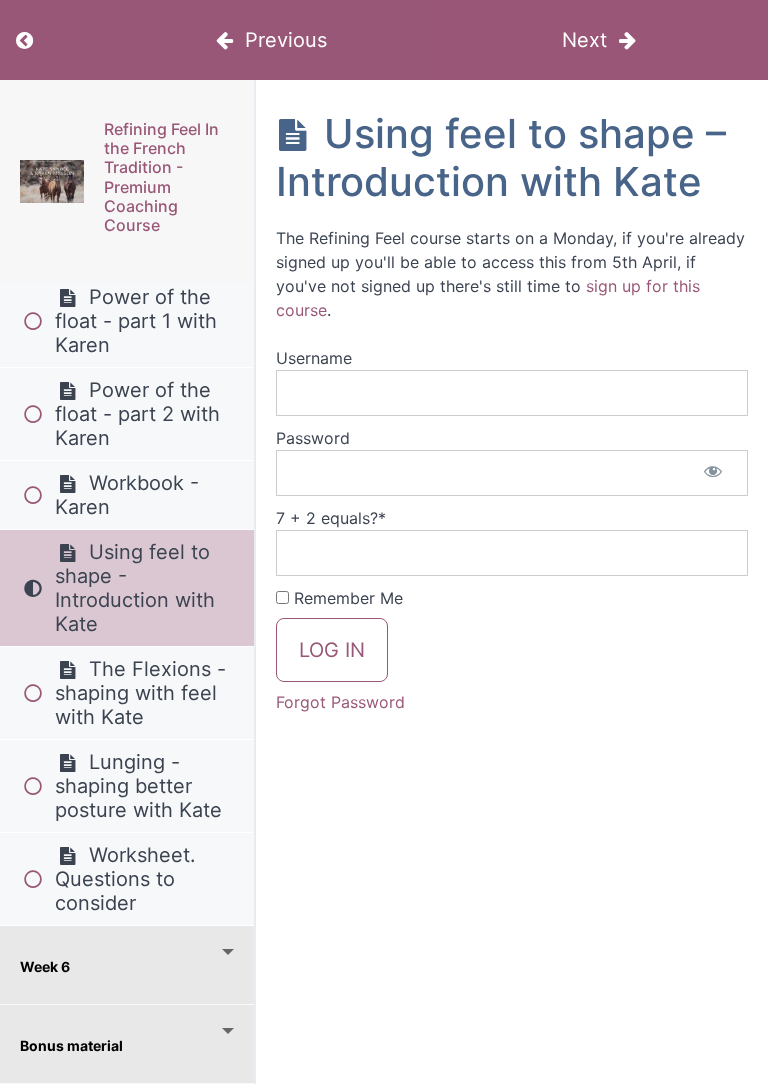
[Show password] (713, 473)
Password (313, 438)
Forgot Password (340, 702)
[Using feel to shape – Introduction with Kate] (52, 181)
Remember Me (346, 598)
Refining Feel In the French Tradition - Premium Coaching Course (161, 177)
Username (314, 358)
